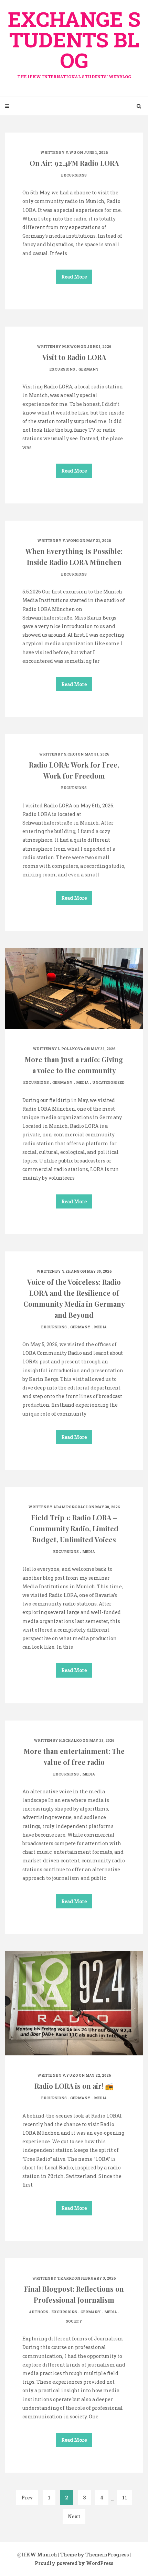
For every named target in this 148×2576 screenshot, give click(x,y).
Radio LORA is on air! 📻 (74, 2086)
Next (74, 2516)
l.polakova (71, 1049)
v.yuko (70, 2075)
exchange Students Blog (74, 42)
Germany (89, 369)
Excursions (74, 175)
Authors (39, 2312)
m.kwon (71, 347)
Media (82, 1083)
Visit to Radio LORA (74, 357)
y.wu (71, 153)
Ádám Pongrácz (71, 1507)
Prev (27, 2498)
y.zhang (71, 1272)
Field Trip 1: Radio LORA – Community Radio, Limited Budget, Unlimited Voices (74, 1528)
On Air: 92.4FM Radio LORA (74, 163)
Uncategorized (108, 1083)
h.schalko (70, 1741)
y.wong (71, 541)
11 (125, 2498)
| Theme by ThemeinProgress (93, 2555)
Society (74, 2321)
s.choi (71, 754)
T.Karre (65, 2278)
